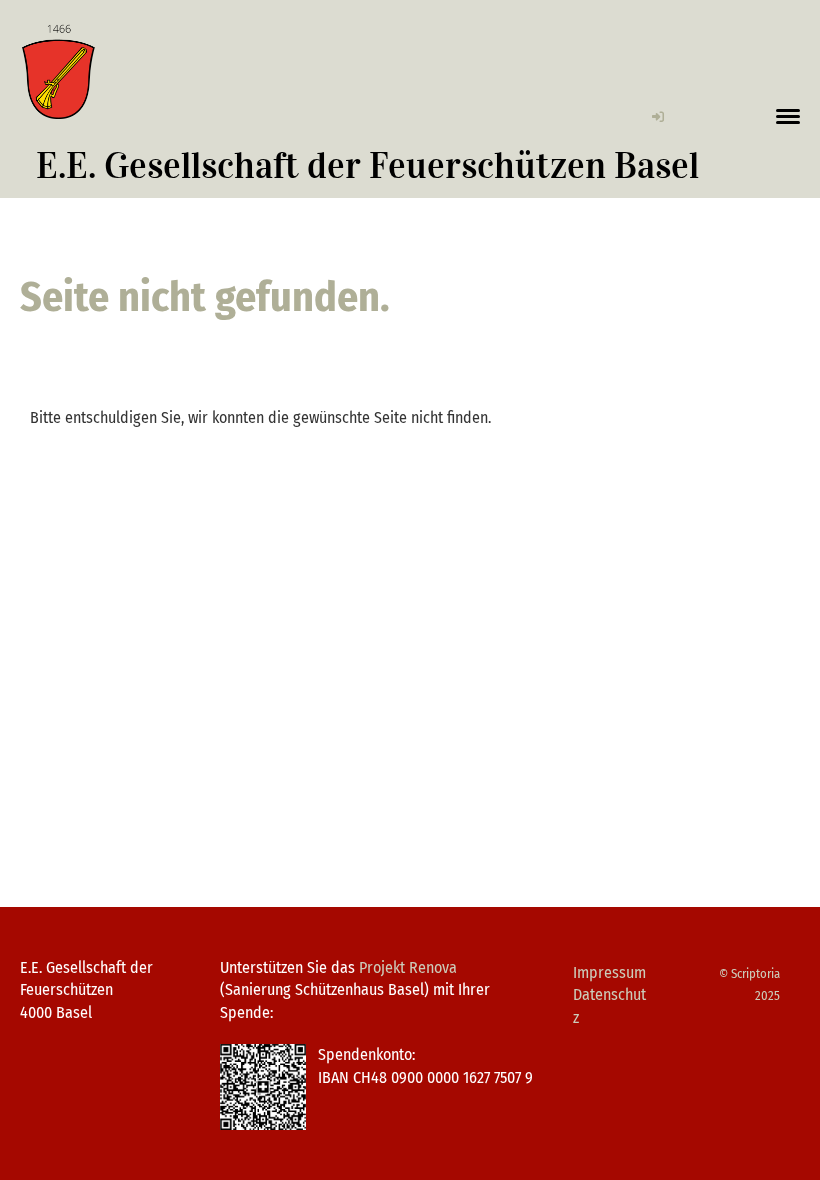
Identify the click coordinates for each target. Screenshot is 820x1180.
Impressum (609, 972)
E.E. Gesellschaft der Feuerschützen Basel (367, 165)
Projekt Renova (408, 967)
